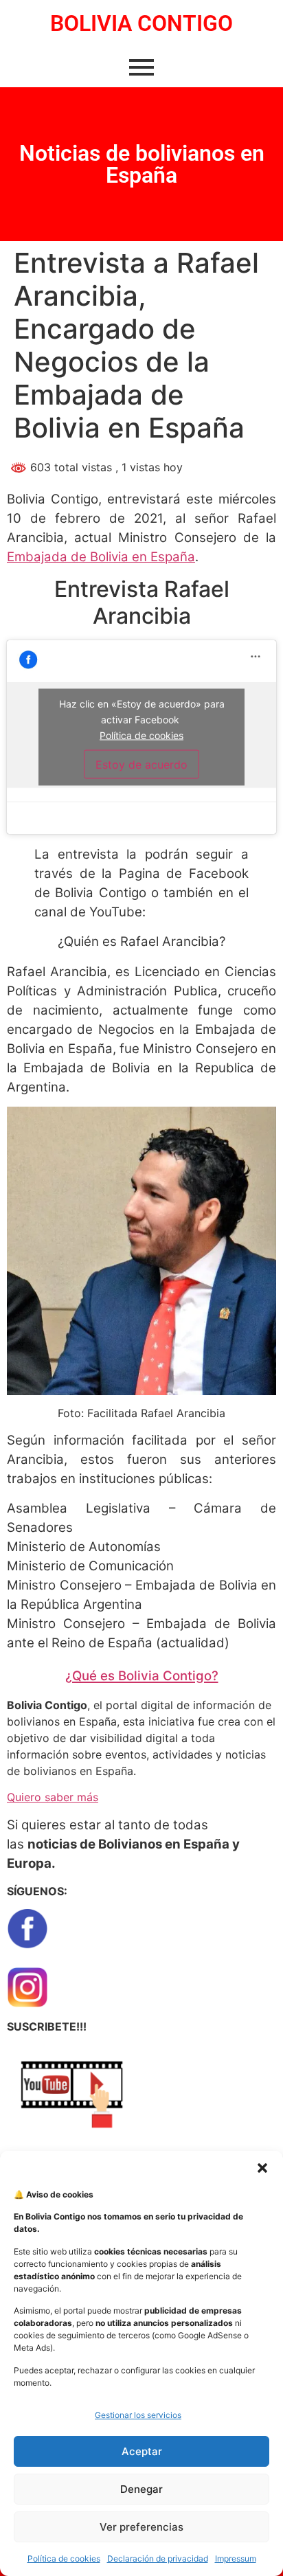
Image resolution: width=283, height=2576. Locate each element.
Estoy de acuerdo (141, 765)
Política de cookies (64, 2558)
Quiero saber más (53, 1797)
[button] (262, 2168)
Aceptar (142, 2451)
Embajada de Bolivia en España (101, 557)
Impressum (236, 2558)
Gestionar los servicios (138, 2415)
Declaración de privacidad (158, 2558)
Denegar (141, 2489)
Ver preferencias (141, 2527)
